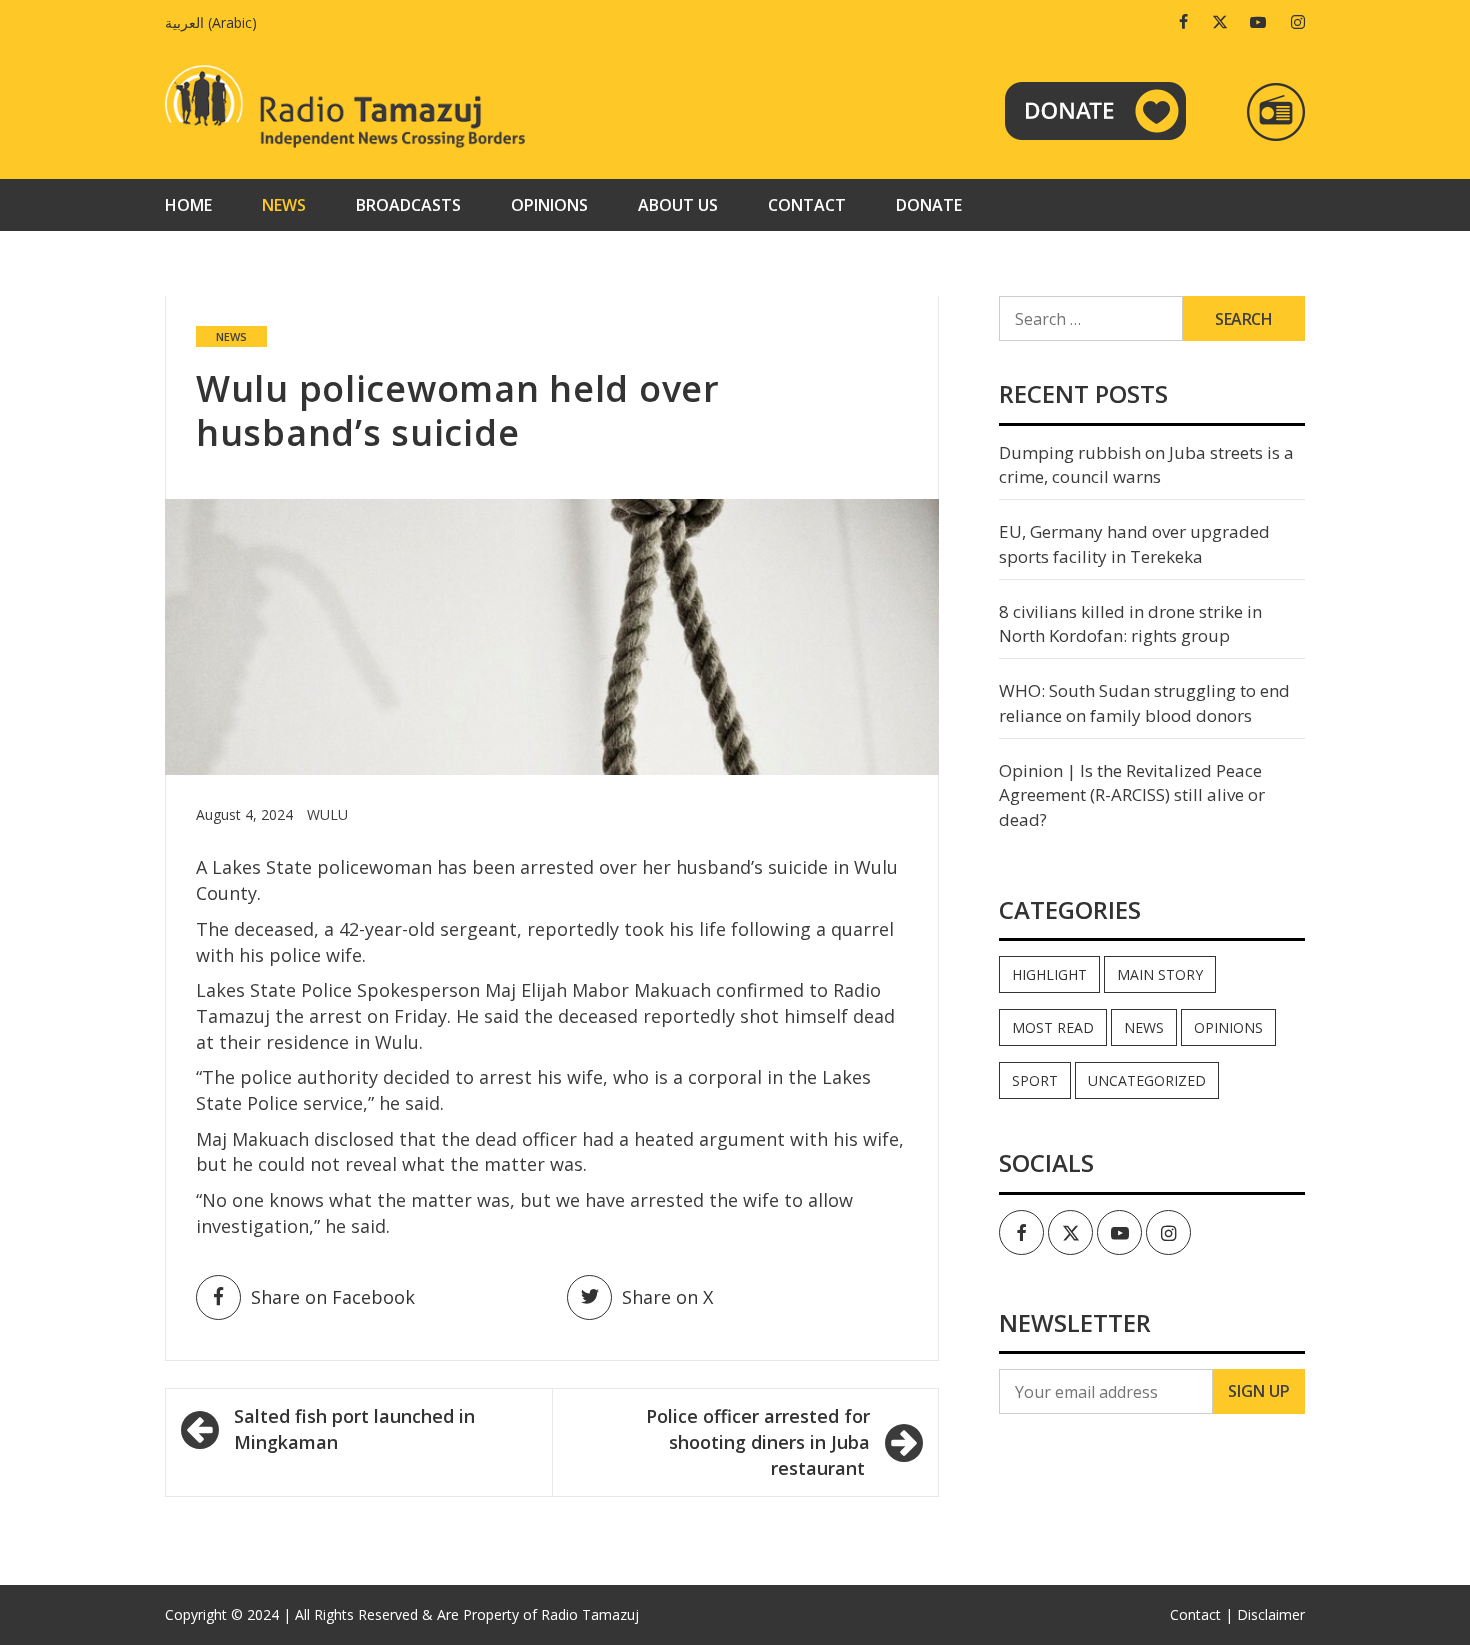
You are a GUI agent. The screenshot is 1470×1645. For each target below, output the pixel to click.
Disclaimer (1271, 1614)
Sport (1035, 1080)
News (284, 205)
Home (188, 205)
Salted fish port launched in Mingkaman (354, 1429)
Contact (807, 205)
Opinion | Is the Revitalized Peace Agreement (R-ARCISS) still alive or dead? (1132, 795)
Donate (929, 205)
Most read (1053, 1027)
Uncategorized (1147, 1080)
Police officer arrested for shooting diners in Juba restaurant (758, 1441)
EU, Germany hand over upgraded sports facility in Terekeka (1134, 543)
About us (678, 205)
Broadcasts (408, 205)
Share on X (667, 1297)
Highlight (1049, 974)
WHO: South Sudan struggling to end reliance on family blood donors (1144, 702)
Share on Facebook (333, 1297)
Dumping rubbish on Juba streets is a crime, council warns (1146, 464)
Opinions (549, 205)
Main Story (1160, 974)
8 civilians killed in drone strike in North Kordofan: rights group (1130, 623)
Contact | (1201, 1614)
